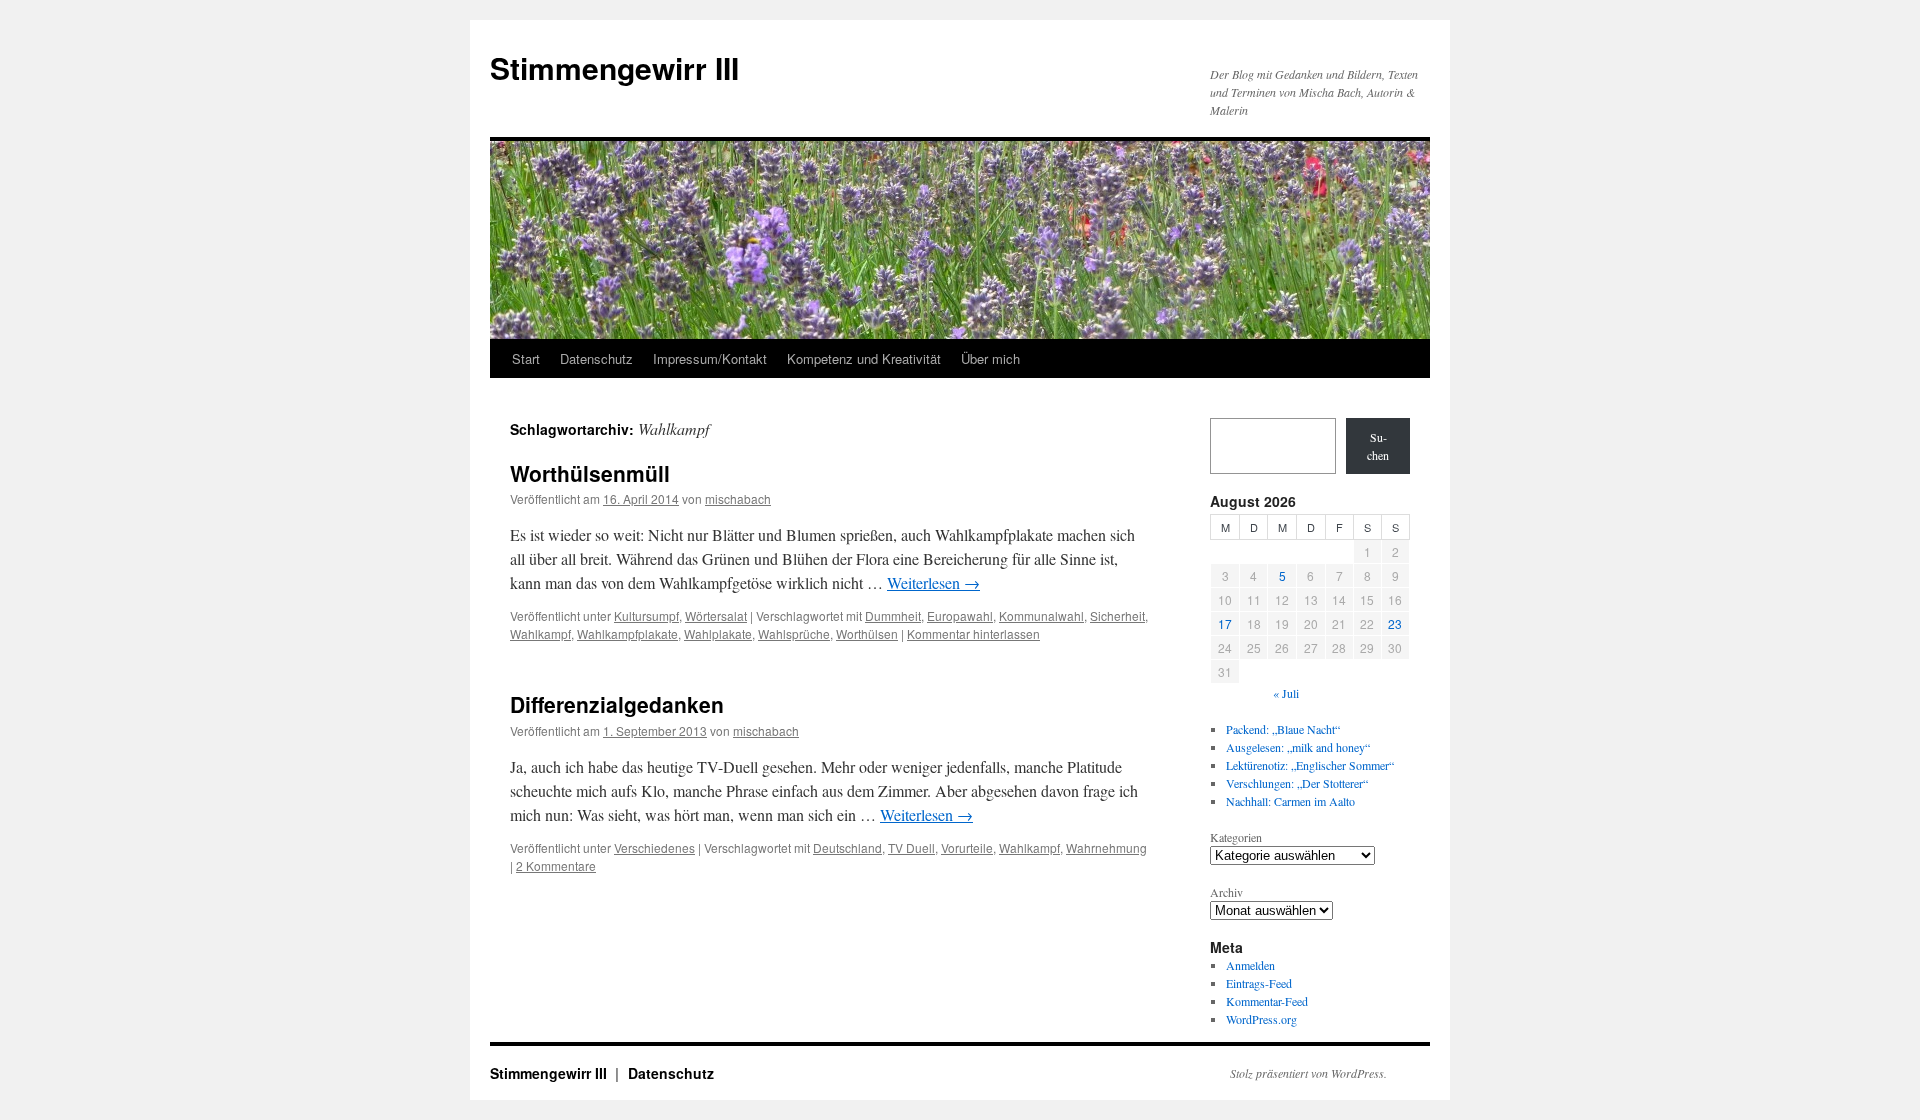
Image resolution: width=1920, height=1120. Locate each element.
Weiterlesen (933, 582)
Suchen (1378, 446)
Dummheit (893, 615)
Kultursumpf (646, 615)
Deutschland (847, 847)
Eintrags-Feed (1259, 983)
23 (1395, 623)
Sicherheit (1117, 615)
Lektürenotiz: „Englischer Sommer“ (1310, 765)
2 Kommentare (556, 865)
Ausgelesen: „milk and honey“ (1298, 747)
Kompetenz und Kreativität (864, 358)
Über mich (990, 358)
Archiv (1226, 892)
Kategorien (1236, 837)
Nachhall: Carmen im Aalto (1290, 801)
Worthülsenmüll (590, 473)
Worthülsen (867, 633)
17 (1225, 623)
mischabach (738, 498)
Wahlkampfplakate (627, 633)
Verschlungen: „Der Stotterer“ (1297, 783)
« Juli (1286, 693)
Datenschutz (596, 358)
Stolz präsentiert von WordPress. (1308, 1073)
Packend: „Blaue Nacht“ (1283, 729)
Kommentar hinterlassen (973, 633)
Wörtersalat (716, 615)
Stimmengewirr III (614, 67)
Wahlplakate (718, 633)
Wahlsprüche (794, 633)
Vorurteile (967, 847)
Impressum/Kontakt (710, 358)
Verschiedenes (654, 847)
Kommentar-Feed (1267, 1001)
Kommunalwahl (1041, 615)
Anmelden (1250, 965)
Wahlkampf (540, 633)
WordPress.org (1261, 1019)
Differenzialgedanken (617, 704)
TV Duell (911, 847)
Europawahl (960, 615)
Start (526, 358)
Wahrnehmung (1106, 847)
